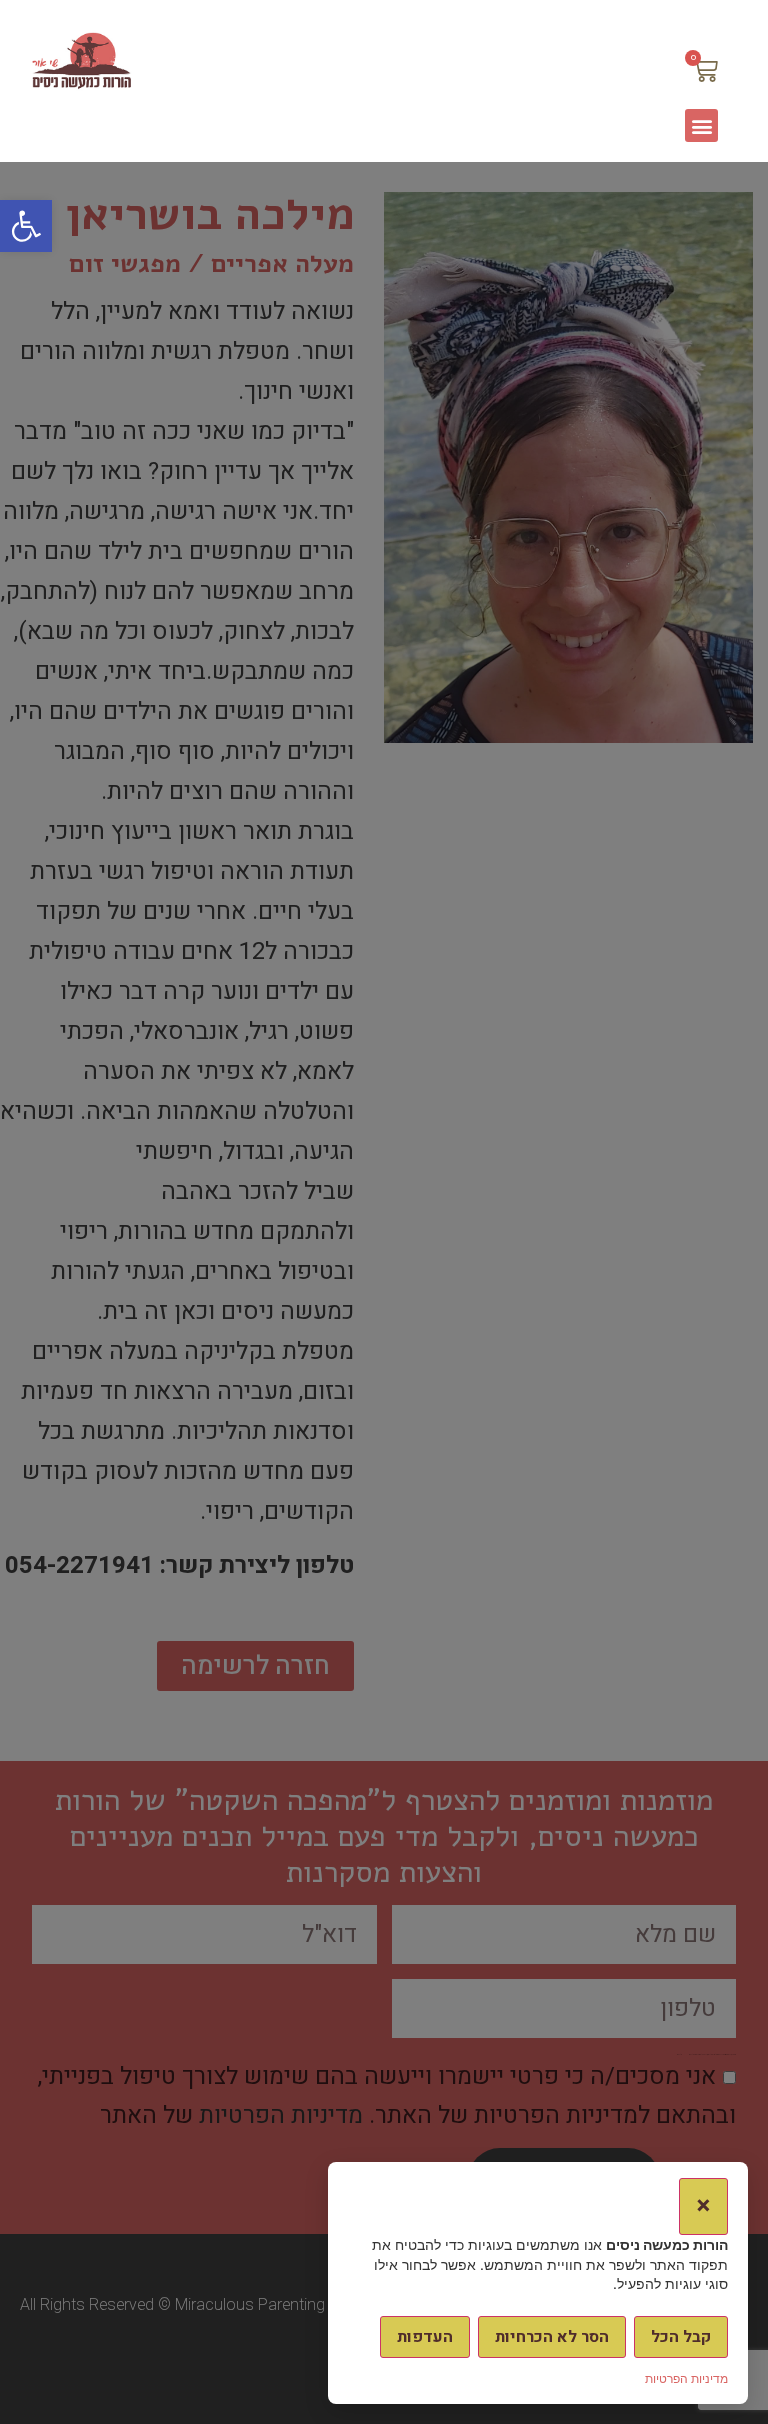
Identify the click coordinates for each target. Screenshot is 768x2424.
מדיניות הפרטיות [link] (686, 2378)
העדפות (425, 2337)
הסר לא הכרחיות (552, 2337)
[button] (26, 226)
